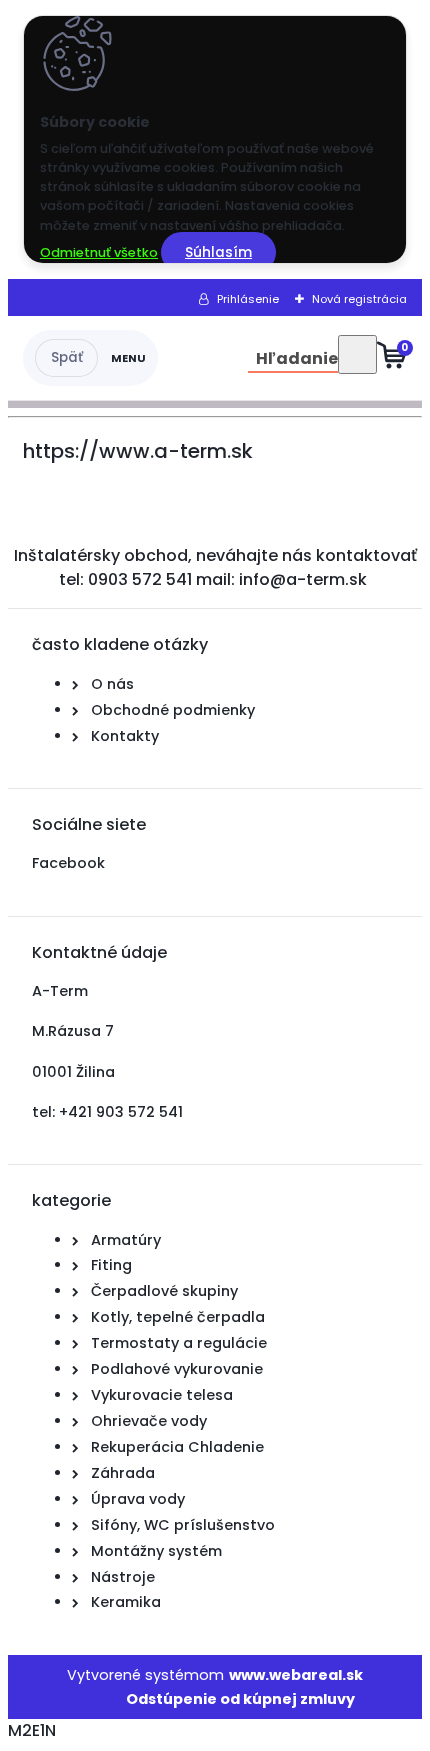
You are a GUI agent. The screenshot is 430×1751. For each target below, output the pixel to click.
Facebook (68, 863)
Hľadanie (297, 358)
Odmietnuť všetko (99, 252)
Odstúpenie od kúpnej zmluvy (240, 1699)
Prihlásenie (248, 299)
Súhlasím (218, 252)
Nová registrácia (359, 299)
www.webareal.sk (296, 1675)
